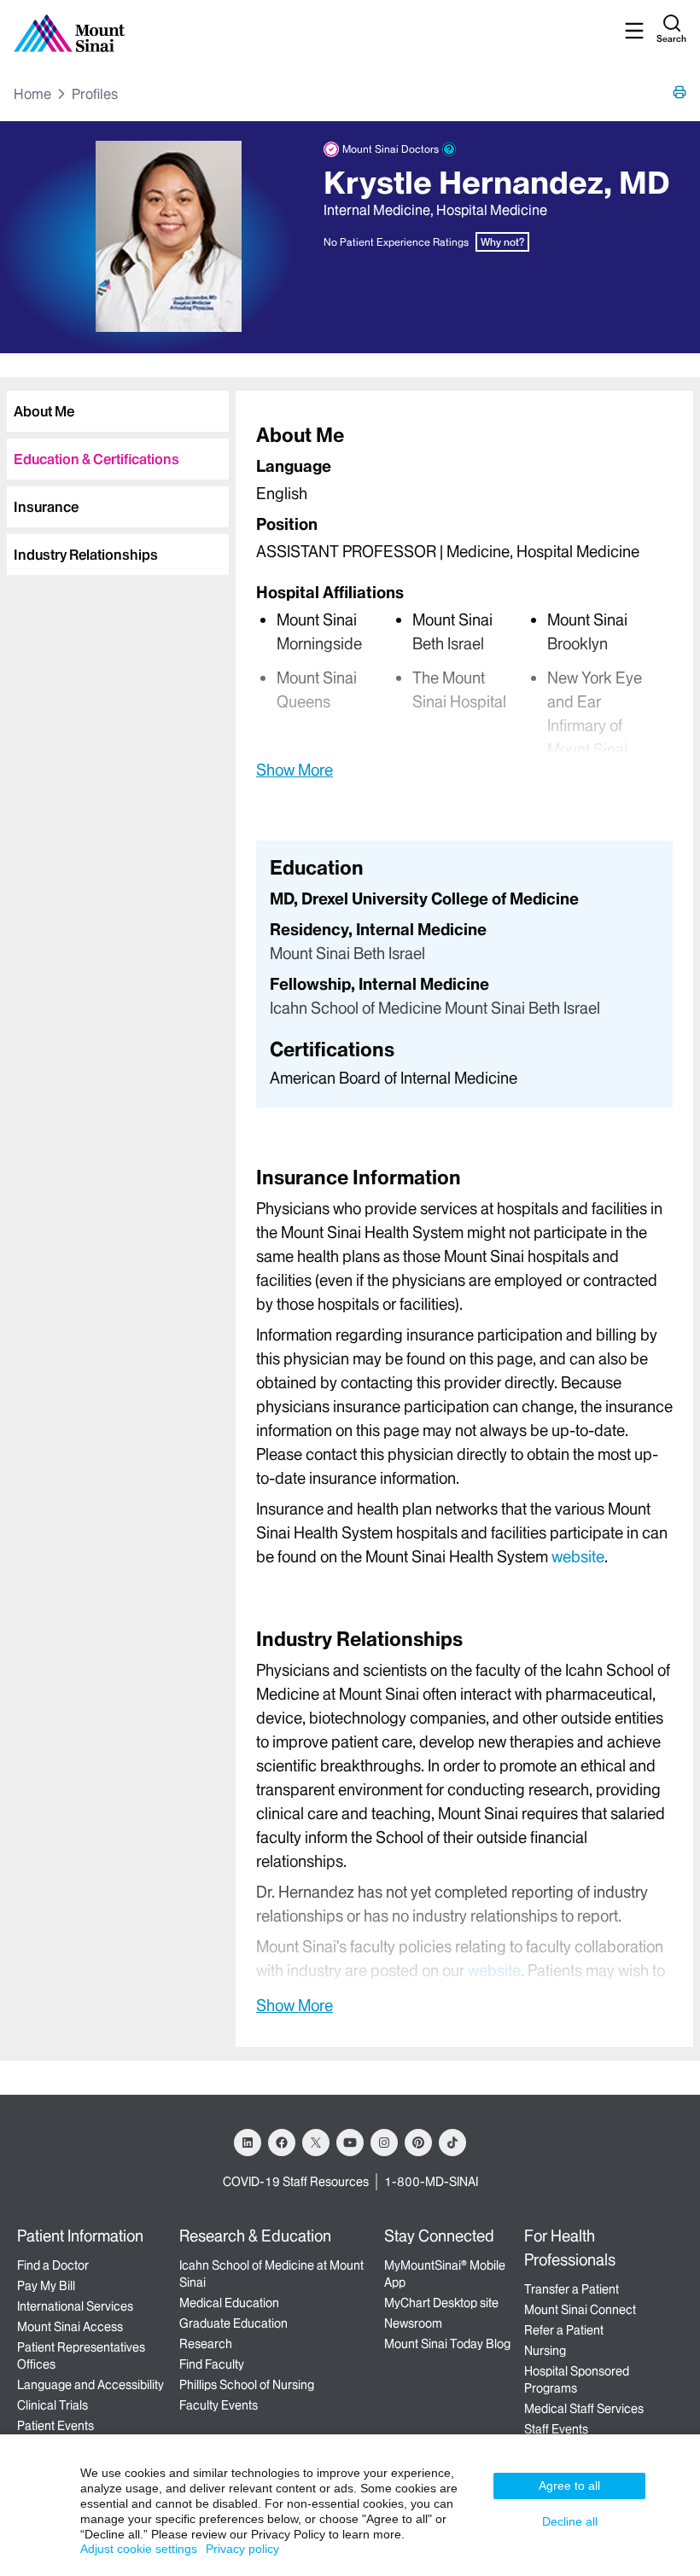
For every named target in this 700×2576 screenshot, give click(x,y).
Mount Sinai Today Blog (447, 2344)
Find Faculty (212, 2364)
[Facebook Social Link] (282, 2143)
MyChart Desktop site (441, 2303)
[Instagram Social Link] (384, 2143)
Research (206, 2344)
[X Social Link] (316, 2143)
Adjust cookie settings (139, 2549)
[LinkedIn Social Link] (248, 2143)
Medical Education (229, 2303)
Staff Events (556, 2429)
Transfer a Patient (572, 2289)
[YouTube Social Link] (350, 2143)
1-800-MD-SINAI (431, 2182)
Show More (295, 770)
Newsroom (413, 2323)
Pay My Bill (46, 2286)
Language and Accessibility (90, 2385)
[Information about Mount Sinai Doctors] (449, 149)
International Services (75, 2306)
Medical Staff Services (584, 2409)
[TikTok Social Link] (452, 2143)
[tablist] (114, 476)
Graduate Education (233, 2323)
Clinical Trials (52, 2405)
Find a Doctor (53, 2265)
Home (32, 94)
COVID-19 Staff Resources (296, 2182)
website (578, 1557)
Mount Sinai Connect (580, 2310)
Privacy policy (242, 2549)
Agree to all (569, 2486)
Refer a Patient (564, 2330)
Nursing (545, 2351)
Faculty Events (219, 2405)
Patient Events (55, 2426)
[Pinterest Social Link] (418, 2143)
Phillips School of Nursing (247, 2385)
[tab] (118, 411)
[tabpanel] (464, 601)
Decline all (570, 2521)
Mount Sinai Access (70, 2327)
